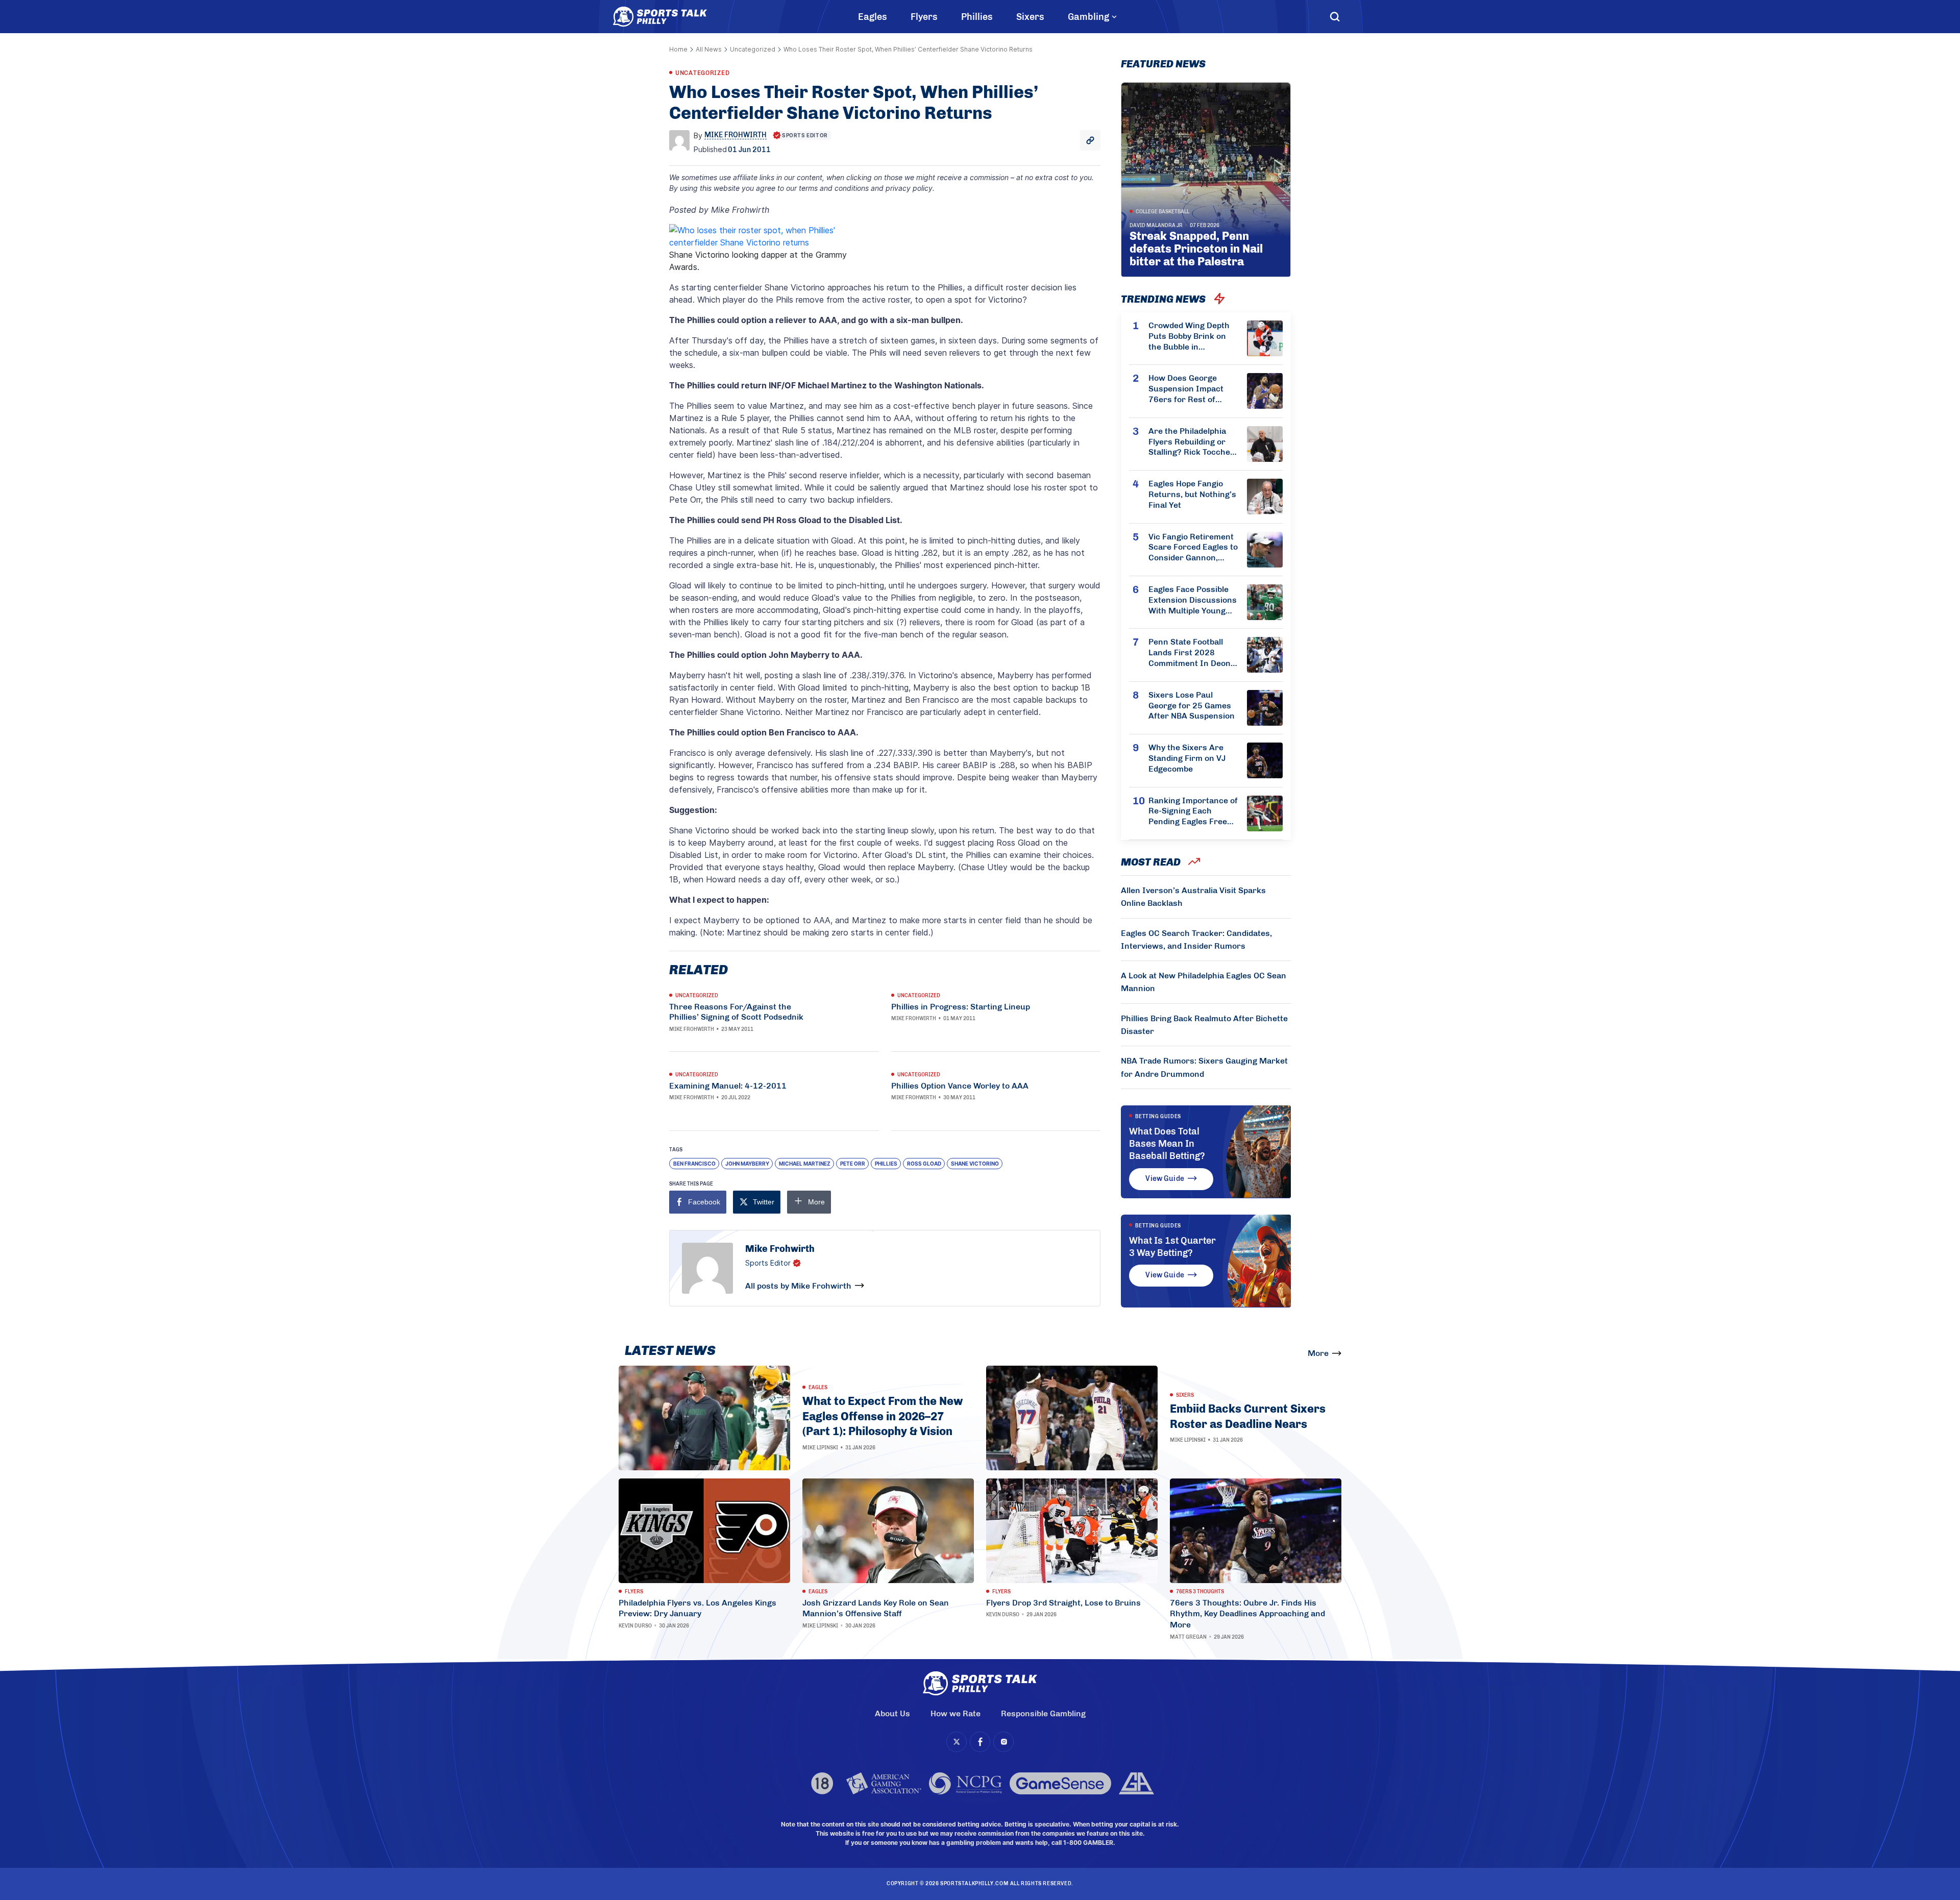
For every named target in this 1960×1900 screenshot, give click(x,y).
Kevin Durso (635, 1626)
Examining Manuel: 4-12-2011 (728, 1086)
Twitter (764, 1202)
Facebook (704, 1202)
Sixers (1030, 17)
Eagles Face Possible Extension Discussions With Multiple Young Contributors (1193, 600)
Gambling (1088, 17)
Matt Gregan (1188, 1637)
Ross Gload (924, 1164)
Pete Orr (853, 1164)
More (1318, 1353)
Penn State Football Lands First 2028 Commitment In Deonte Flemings (1193, 653)
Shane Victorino (975, 1164)
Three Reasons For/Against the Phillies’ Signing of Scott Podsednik (736, 1012)
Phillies (977, 17)
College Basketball (1162, 212)
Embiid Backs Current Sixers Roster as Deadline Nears (1248, 1416)
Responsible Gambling (1043, 1713)
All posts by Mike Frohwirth (798, 1286)
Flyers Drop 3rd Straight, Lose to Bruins (1063, 1603)
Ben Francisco (694, 1164)
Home (678, 49)
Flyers (924, 17)
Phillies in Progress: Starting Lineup (961, 1007)
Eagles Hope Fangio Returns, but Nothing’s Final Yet (1192, 494)
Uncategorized (753, 49)
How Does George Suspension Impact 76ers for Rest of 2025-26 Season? (1186, 389)
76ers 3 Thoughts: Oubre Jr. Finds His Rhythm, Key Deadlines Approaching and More (1247, 1614)
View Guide (1165, 1179)
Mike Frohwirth (692, 1029)
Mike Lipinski (820, 1448)
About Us (892, 1713)
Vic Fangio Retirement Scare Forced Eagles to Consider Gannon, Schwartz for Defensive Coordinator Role (1193, 548)
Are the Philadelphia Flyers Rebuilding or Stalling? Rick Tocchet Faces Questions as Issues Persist (1191, 442)
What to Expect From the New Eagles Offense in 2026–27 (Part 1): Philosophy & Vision (883, 1416)
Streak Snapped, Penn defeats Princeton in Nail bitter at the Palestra (1196, 249)
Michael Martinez (805, 1164)
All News (709, 49)
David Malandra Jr (1156, 226)
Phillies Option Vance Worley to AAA (960, 1086)
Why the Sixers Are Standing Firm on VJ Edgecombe (1187, 758)
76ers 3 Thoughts (1200, 1592)
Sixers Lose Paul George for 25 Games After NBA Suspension (1192, 706)
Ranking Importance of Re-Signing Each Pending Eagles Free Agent (1193, 811)
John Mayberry (747, 1164)
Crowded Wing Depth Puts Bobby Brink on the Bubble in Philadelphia (1189, 336)
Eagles (873, 17)
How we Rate (955, 1713)
